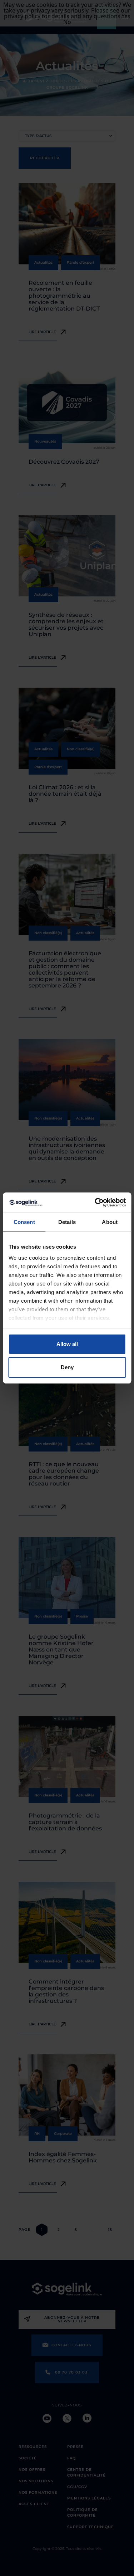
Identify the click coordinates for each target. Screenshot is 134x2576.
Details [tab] (67, 1222)
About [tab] (110, 1222)
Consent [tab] (24, 1222)
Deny (67, 1367)
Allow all (67, 1344)
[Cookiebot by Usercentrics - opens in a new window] (95, 1202)
